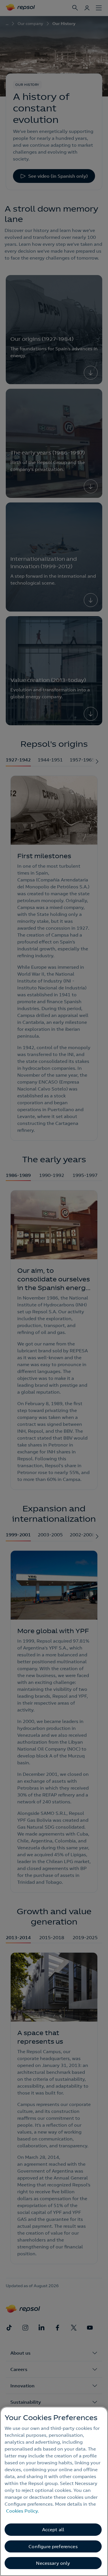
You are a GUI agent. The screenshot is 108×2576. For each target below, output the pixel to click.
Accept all (53, 2529)
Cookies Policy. (22, 2511)
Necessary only (53, 2563)
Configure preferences (53, 2546)
